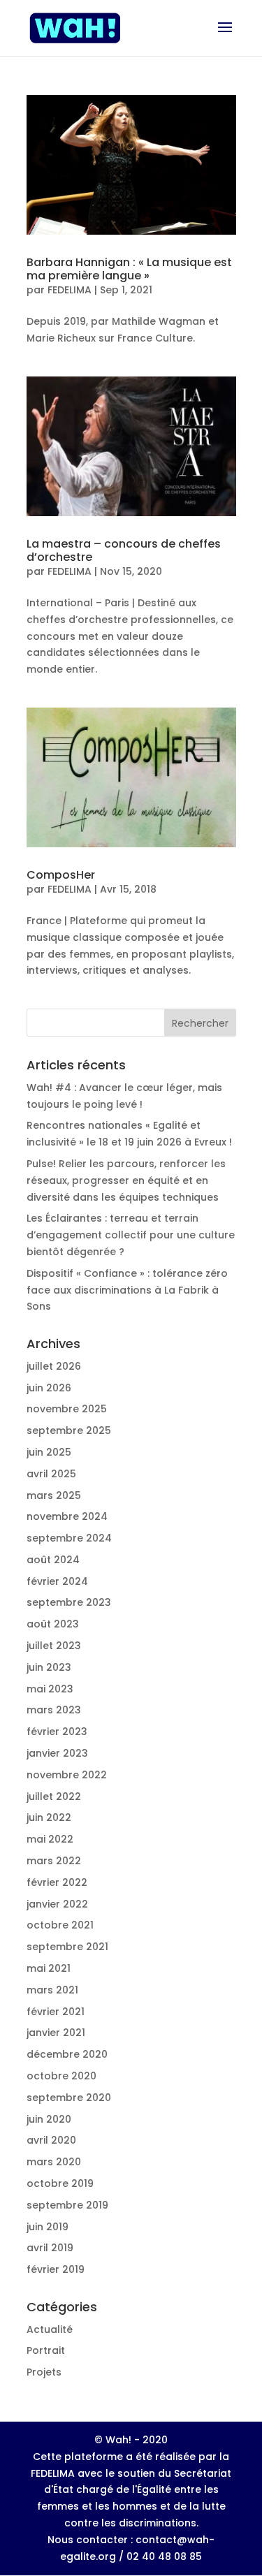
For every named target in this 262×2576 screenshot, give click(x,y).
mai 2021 (49, 1968)
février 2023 (57, 1732)
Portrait (46, 2350)
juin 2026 (49, 1388)
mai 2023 (50, 1689)
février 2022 (57, 1882)
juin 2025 (49, 1452)
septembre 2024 (69, 1538)
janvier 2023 (57, 1753)
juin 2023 (49, 1667)
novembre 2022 (67, 1775)
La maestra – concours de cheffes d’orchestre (124, 550)
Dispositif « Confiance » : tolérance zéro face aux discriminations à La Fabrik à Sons (127, 1290)
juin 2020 (49, 2119)
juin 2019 (48, 2227)
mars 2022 (54, 1861)
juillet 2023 (54, 1646)
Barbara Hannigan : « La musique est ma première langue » (129, 269)
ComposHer (61, 875)
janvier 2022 (57, 1904)
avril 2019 (50, 2248)
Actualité (50, 2329)
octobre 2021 (60, 1925)
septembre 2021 (67, 1947)
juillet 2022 (54, 1796)
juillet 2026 (54, 1366)
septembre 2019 (67, 2205)
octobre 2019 (60, 2183)
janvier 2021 (56, 2033)
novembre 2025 (67, 1409)
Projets (44, 2372)
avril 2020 (51, 2140)
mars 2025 (54, 1495)
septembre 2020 (69, 2098)
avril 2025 (51, 1474)
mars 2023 (54, 1710)
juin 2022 (49, 1817)
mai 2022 (50, 1839)
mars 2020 (54, 2162)
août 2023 (53, 1624)
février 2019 (56, 2269)
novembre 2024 (67, 1516)
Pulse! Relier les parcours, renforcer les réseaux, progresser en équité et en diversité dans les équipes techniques (126, 1180)
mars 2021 (52, 1990)
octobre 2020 (61, 2076)
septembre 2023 (69, 1602)
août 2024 (53, 1560)
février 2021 (56, 2012)
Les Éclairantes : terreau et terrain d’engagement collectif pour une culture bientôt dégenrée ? (131, 1235)
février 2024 (57, 1581)
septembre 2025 (69, 1430)
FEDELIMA (70, 290)
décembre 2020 (67, 2054)
